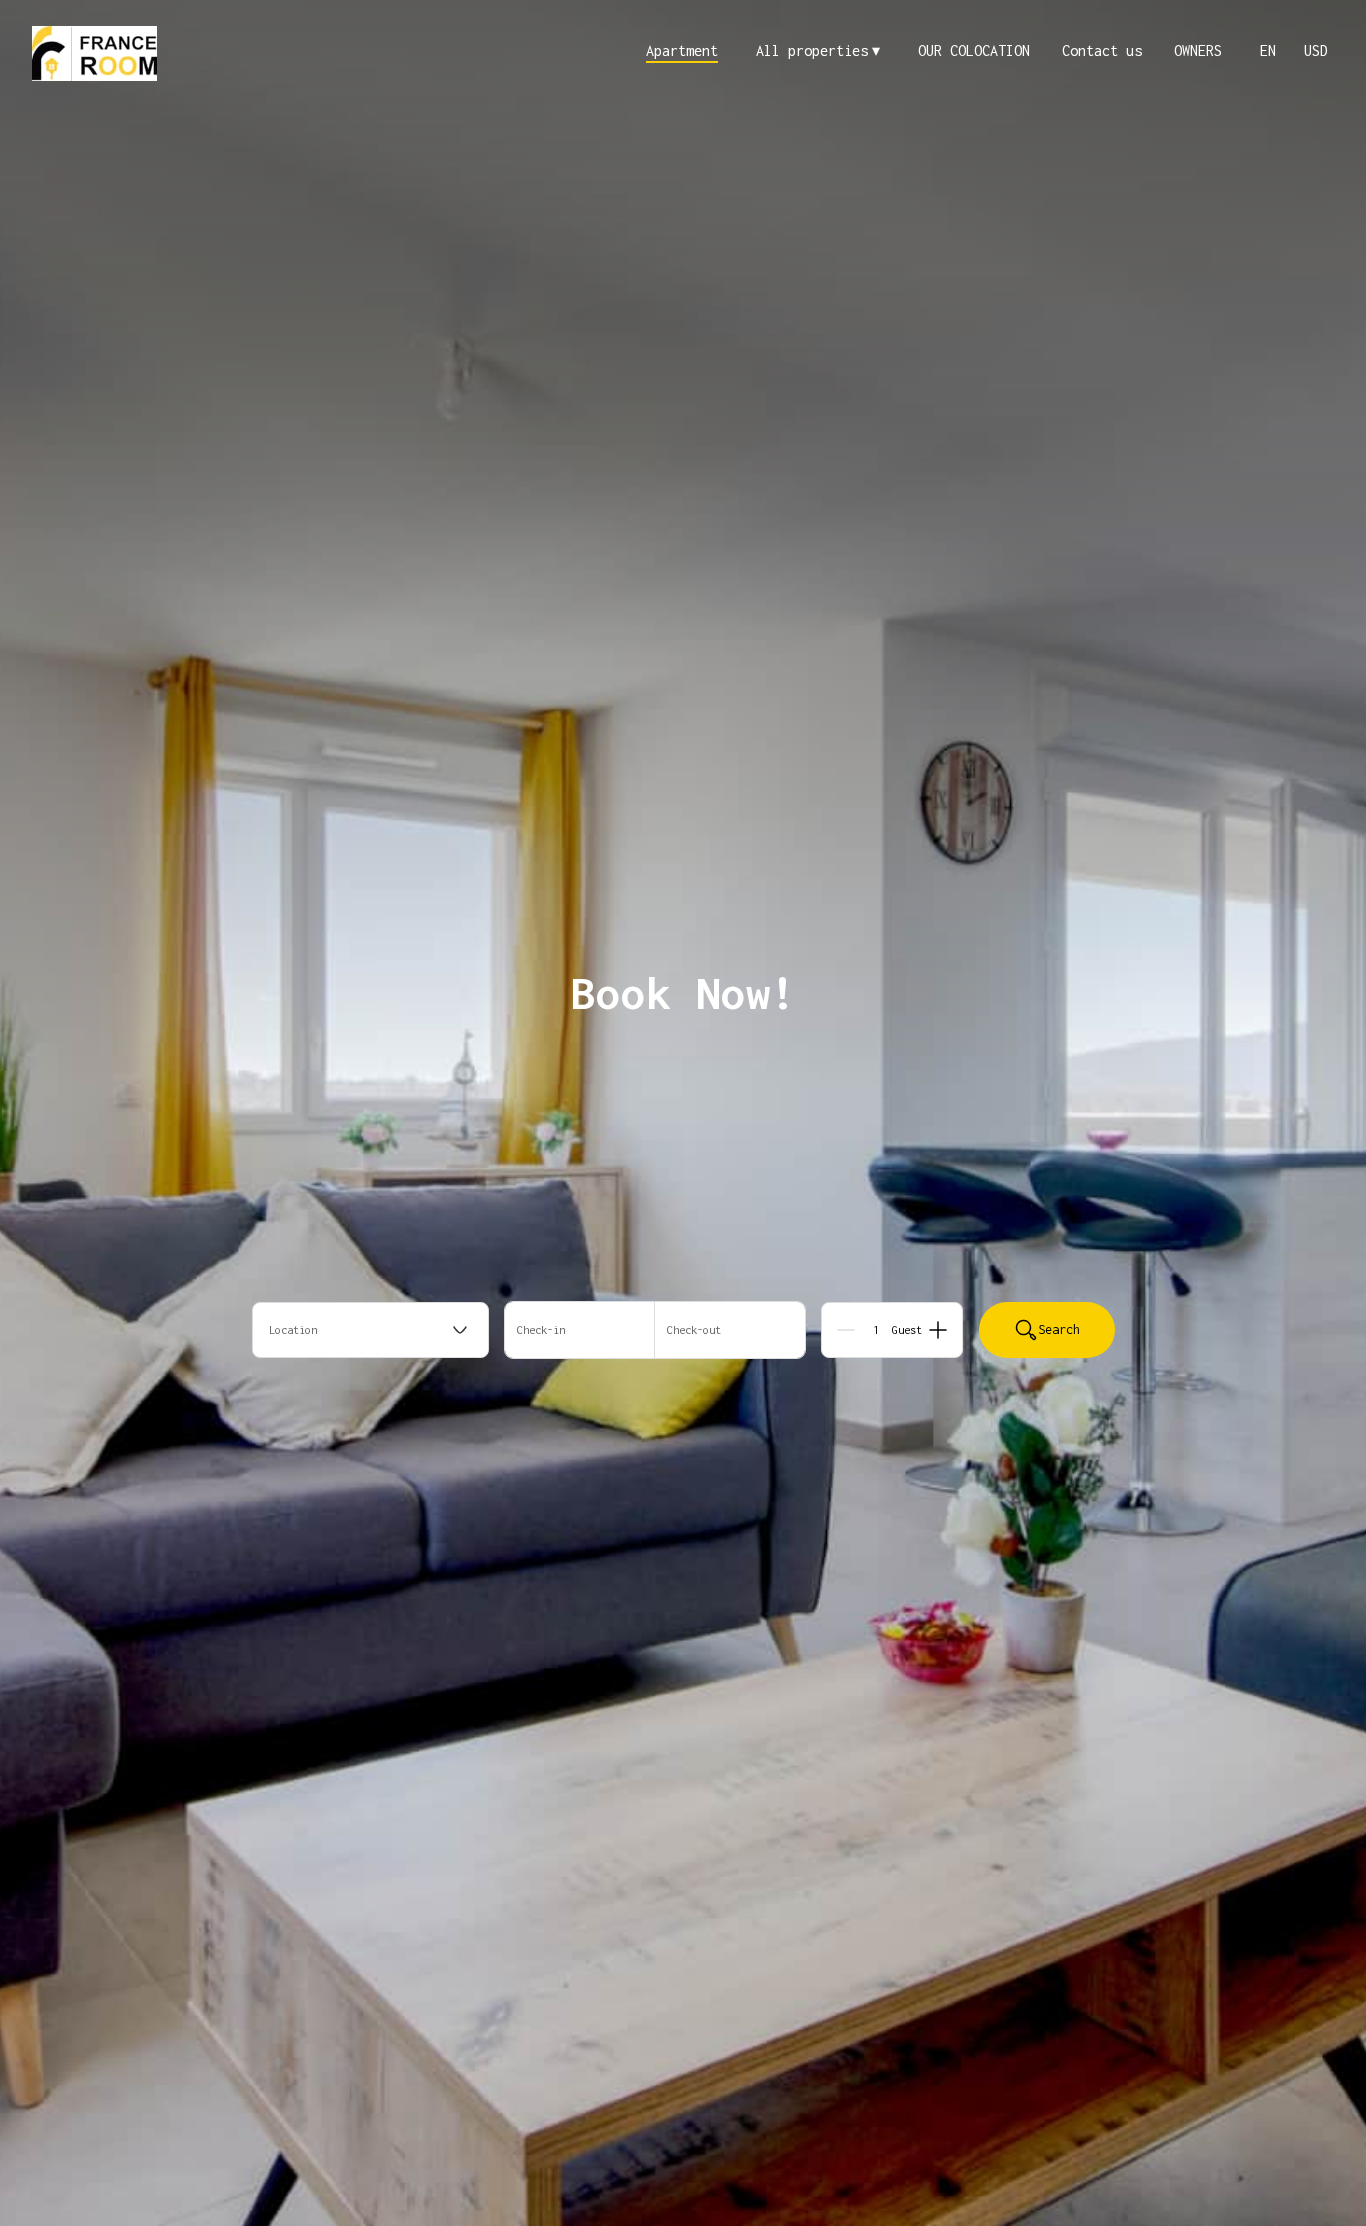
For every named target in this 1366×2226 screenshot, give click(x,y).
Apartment (682, 50)
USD (1316, 50)
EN (1268, 50)
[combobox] (370, 1330)
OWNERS (1198, 50)
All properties (818, 50)
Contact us (1102, 50)
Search (1059, 1329)
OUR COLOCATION (974, 50)
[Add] (938, 1330)
